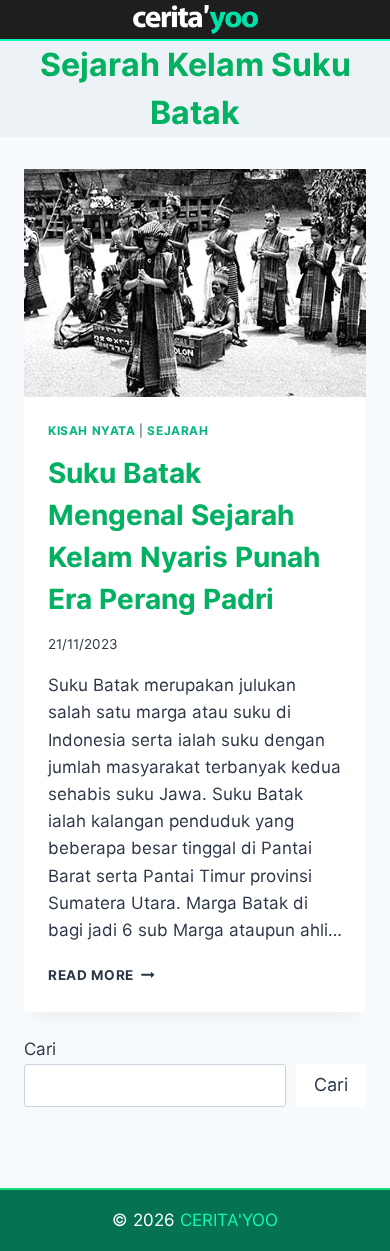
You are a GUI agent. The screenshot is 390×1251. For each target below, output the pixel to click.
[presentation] (195, 283)
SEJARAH (177, 430)
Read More (101, 975)
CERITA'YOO (229, 1220)
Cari (40, 1049)
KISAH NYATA (92, 430)
